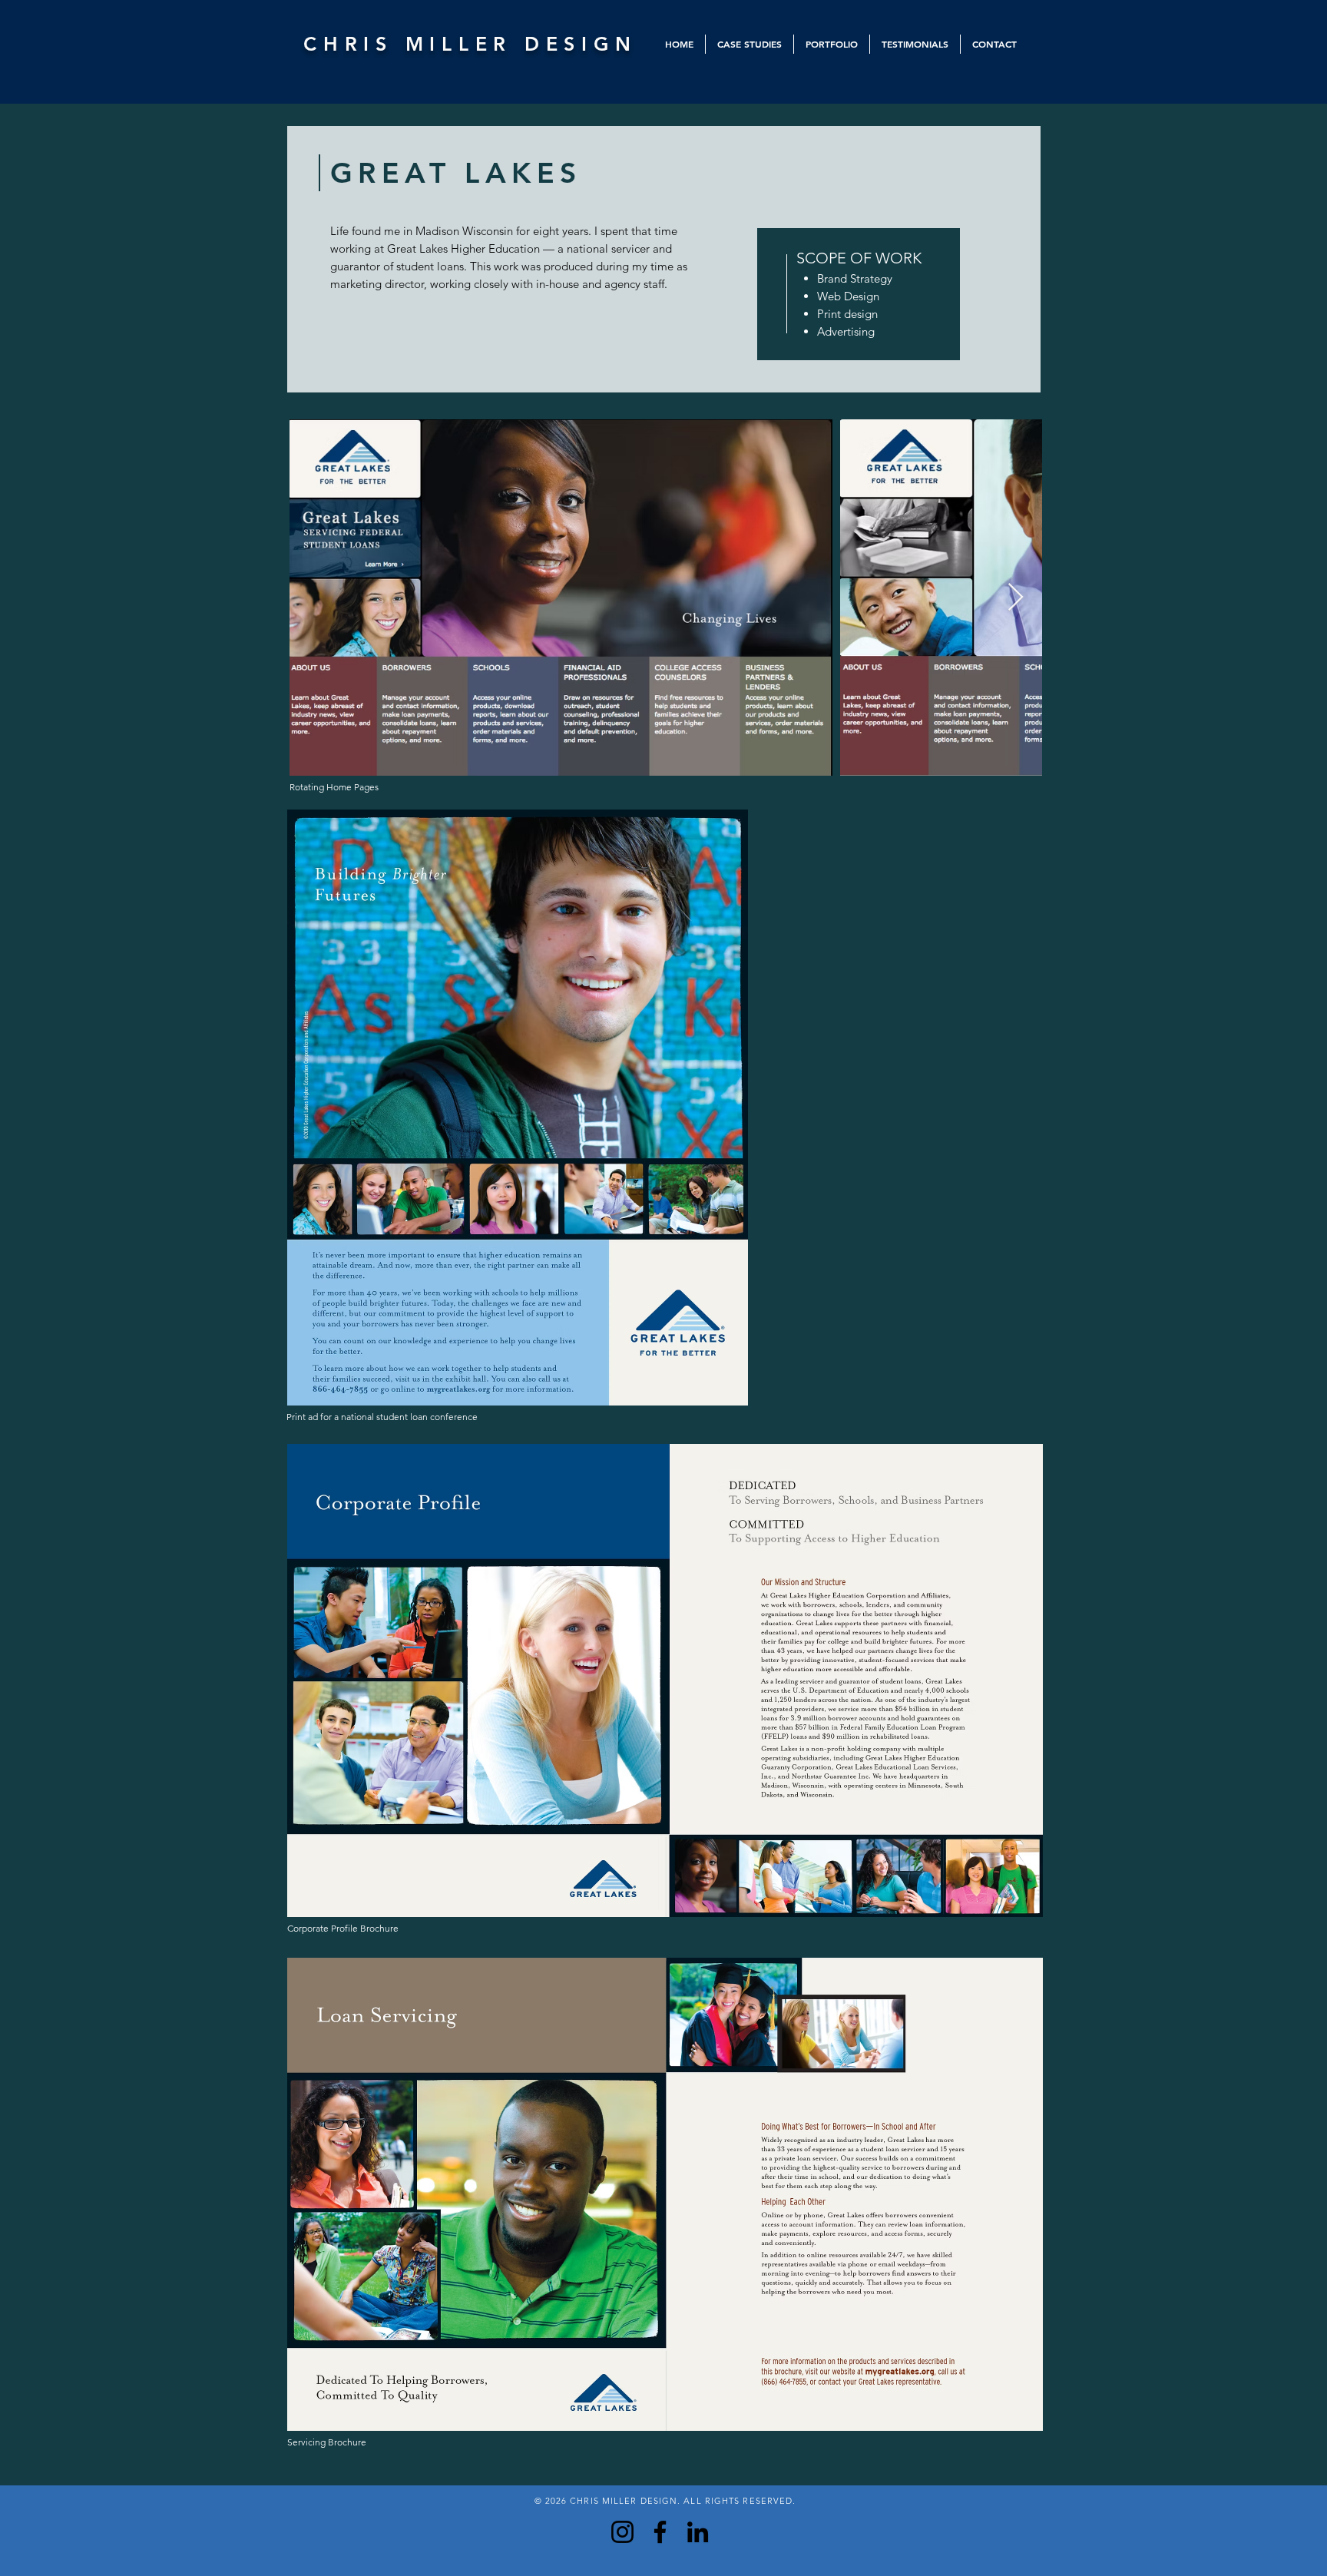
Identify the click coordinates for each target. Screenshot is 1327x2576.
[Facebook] (660, 2532)
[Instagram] (622, 2532)
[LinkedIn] (698, 2532)
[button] (750, 44)
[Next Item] (1016, 598)
